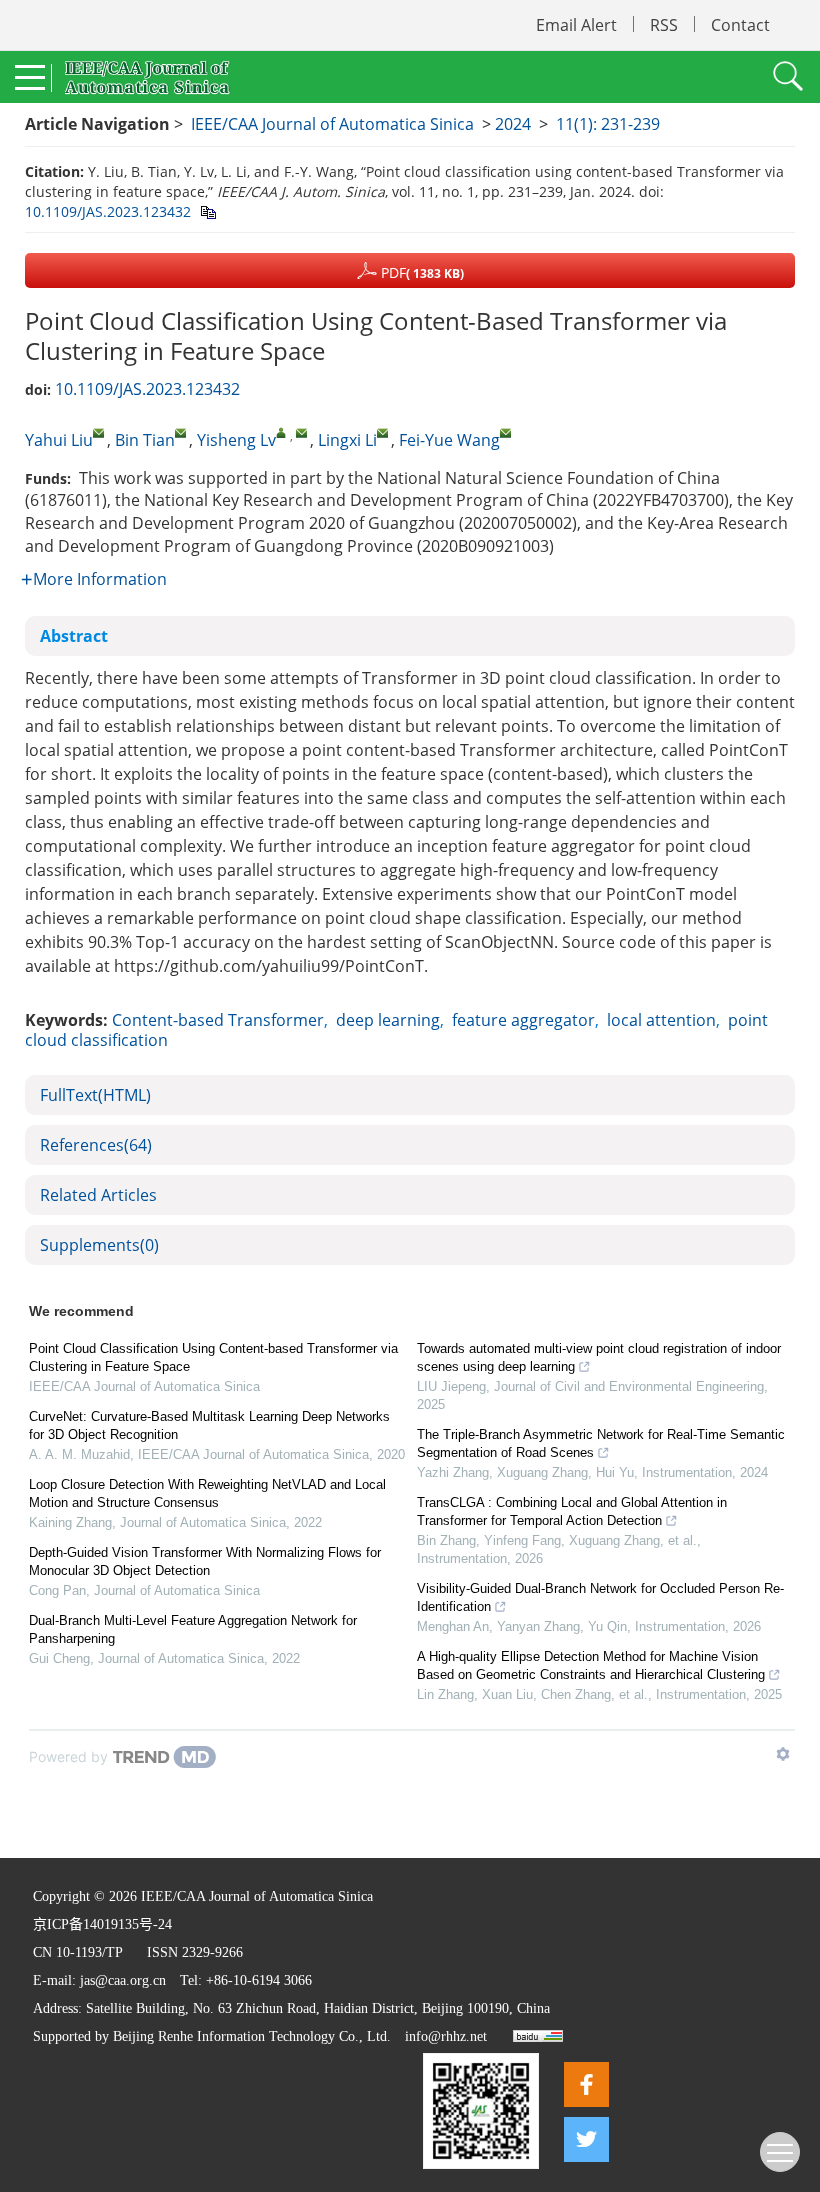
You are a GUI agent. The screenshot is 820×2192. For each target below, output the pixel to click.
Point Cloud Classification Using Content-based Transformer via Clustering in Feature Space (213, 1357)
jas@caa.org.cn (123, 1980)
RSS (664, 25)
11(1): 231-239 (608, 124)
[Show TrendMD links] (783, 1754)
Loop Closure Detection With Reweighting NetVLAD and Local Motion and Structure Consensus (207, 1493)
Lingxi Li (347, 440)
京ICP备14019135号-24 (102, 1924)
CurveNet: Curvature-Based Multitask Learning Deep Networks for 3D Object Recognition (209, 1425)
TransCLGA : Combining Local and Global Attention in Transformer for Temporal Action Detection (572, 1511)
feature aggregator (523, 1020)
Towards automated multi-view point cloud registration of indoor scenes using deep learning (599, 1357)
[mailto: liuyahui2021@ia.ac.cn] (98, 432)
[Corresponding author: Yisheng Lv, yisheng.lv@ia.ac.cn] (281, 432)
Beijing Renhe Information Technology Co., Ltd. (252, 2036)
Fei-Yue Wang (449, 440)
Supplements (99, 1245)
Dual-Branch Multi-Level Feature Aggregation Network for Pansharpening (193, 1629)
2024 (513, 124)
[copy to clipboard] (207, 211)
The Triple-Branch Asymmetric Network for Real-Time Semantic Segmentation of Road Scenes (601, 1443)
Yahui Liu (59, 440)
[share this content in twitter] (586, 2139)
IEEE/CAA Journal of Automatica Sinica (332, 124)
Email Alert (576, 25)
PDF (420, 272)
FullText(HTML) (95, 1095)
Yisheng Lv (236, 440)
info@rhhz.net (446, 2036)
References (96, 1145)
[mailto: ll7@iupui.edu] (382, 432)
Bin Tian (145, 440)
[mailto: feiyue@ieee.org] (505, 432)
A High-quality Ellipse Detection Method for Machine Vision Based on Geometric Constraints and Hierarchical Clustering (591, 1665)
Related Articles (98, 1195)
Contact (740, 25)
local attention (661, 1020)
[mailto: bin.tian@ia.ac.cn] (180, 432)
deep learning (388, 1020)
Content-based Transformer (218, 1020)
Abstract (74, 636)
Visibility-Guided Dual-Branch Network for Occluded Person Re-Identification (600, 1597)
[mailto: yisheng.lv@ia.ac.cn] (301, 432)
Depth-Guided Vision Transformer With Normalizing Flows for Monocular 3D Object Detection (205, 1561)
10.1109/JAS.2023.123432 (108, 211)
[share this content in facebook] (586, 2084)
